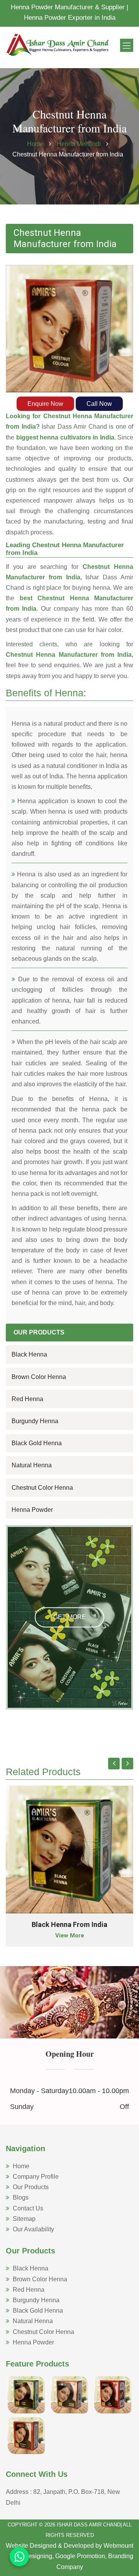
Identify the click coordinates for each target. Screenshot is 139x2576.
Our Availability (33, 2229)
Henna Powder (32, 1510)
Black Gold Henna (37, 1443)
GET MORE (70, 1617)
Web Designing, (32, 2556)
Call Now (99, 404)
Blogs (21, 2197)
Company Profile (36, 2177)
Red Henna (27, 1399)
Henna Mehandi (80, 144)
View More (70, 1935)
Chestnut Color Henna (42, 1488)
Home (35, 144)
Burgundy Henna (35, 1421)
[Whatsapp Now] (19, 2557)
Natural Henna (32, 1465)
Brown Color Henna (39, 1377)
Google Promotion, (81, 2556)
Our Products (31, 2187)
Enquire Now (45, 404)
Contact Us (28, 2208)
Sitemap (24, 2219)
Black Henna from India (69, 1924)
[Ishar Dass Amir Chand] (58, 44)
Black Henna (29, 1354)
